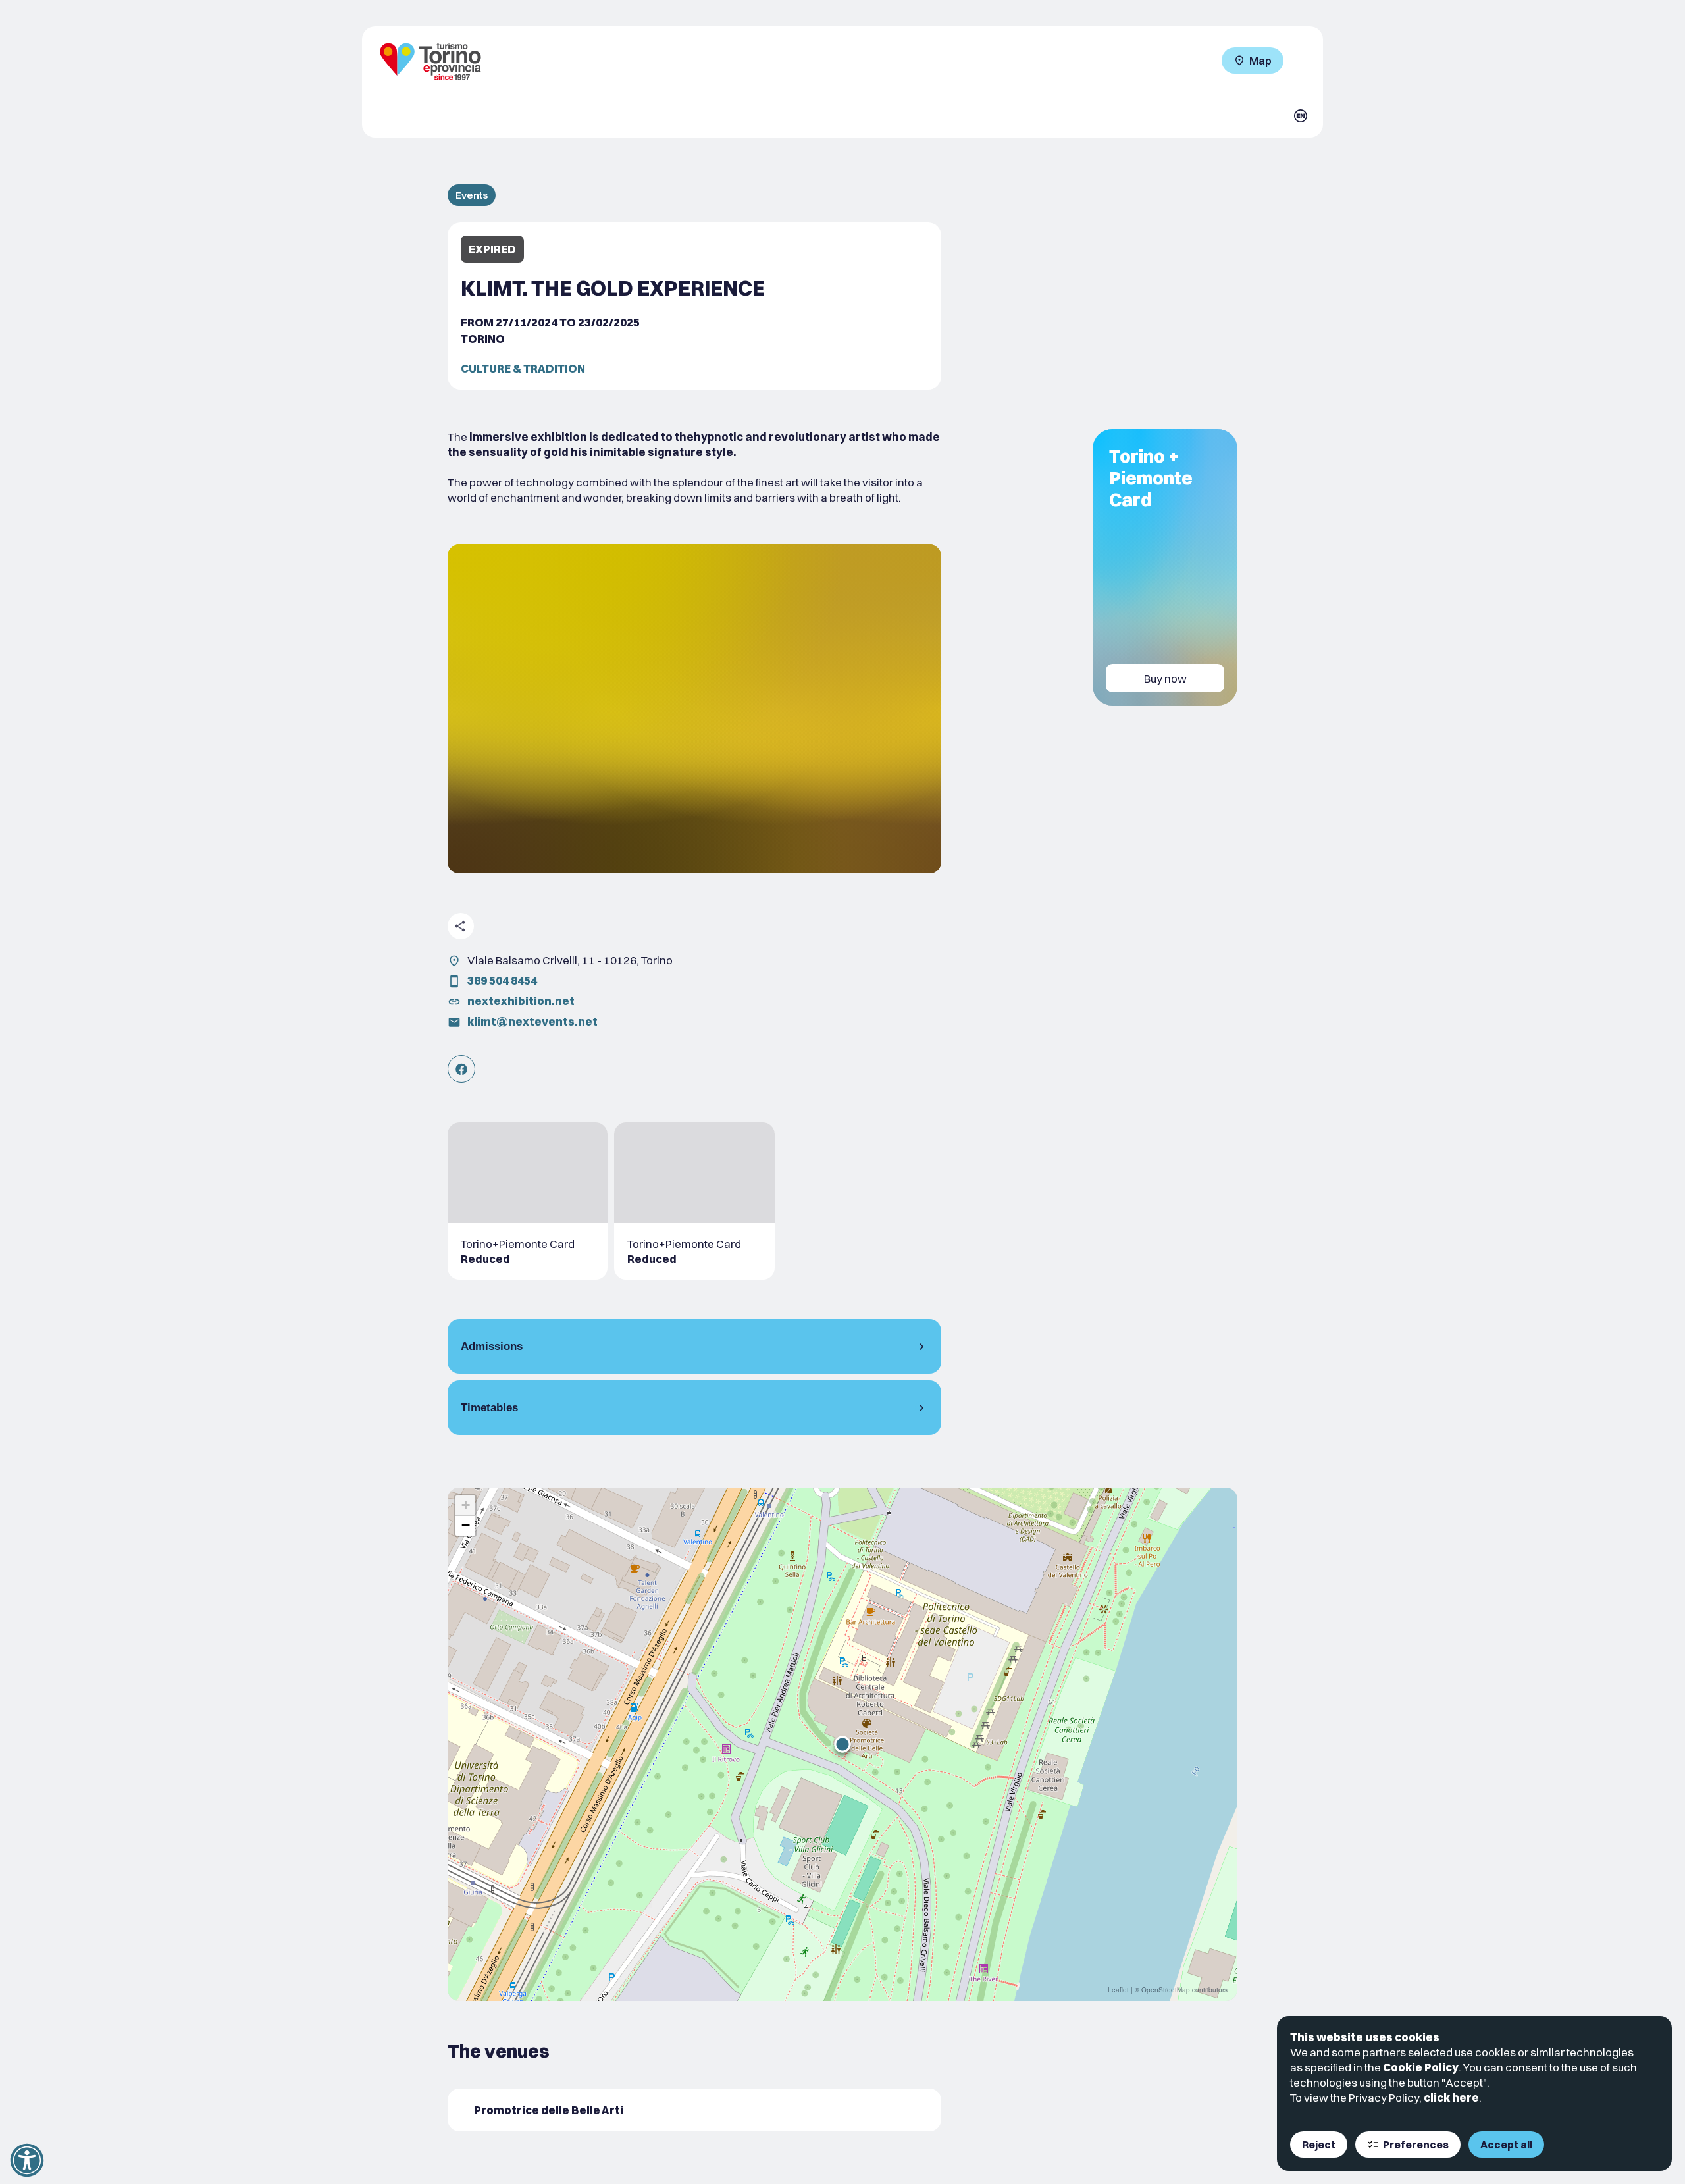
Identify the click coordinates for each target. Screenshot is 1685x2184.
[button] (842, 1744)
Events (472, 195)
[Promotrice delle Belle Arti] (694, 2110)
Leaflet (1118, 1990)
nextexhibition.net (521, 1001)
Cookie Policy (1421, 2067)
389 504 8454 (502, 980)
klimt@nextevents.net (532, 1021)
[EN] (1301, 116)
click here (1451, 2097)
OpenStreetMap (1166, 1990)
